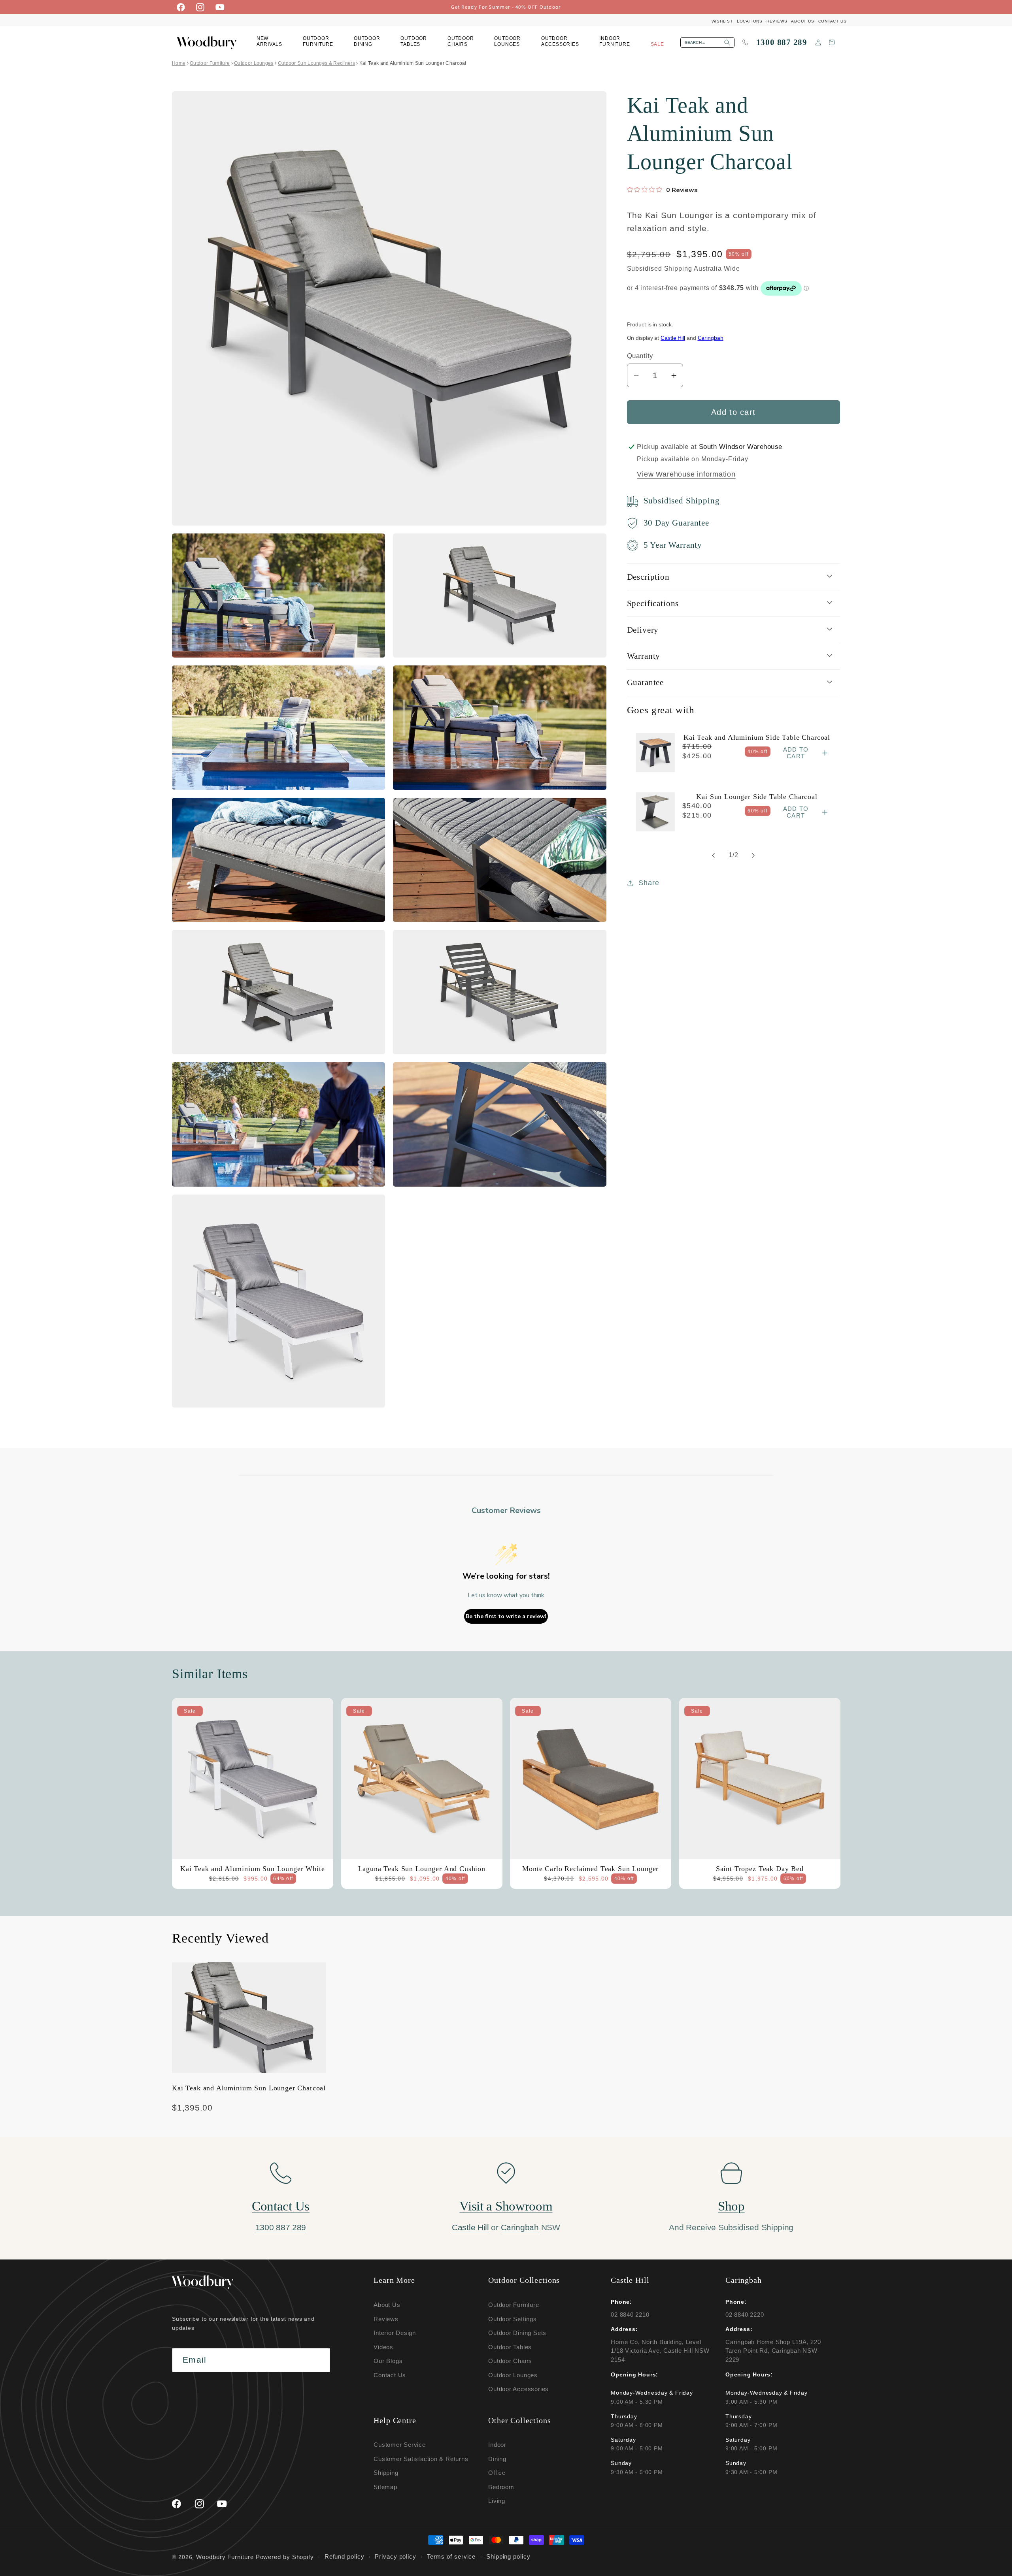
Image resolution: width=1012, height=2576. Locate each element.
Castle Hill (673, 338)
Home (179, 63)
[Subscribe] (318, 2360)
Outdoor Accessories (518, 2389)
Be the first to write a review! (506, 1616)
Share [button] (649, 883)
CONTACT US (833, 21)
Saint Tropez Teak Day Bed (759, 1868)
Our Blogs (388, 2361)
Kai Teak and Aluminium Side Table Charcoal (757, 737)
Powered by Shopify (285, 2557)
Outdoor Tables (510, 2347)
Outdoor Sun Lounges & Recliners (316, 63)
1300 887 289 (782, 42)
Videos (383, 2347)
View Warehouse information (686, 474)
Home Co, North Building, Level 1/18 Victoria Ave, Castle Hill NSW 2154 (660, 2351)
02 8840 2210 (630, 2314)
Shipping (386, 2473)
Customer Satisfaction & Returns (421, 2458)
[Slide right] (753, 856)
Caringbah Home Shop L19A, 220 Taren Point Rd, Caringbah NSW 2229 (773, 2351)
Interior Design (395, 2333)
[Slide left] (714, 856)
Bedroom (501, 2486)
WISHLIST (722, 21)
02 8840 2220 (745, 2314)
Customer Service (399, 2445)
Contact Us (281, 2206)
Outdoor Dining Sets (517, 2333)
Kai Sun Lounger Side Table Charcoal (757, 796)
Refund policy (345, 2557)
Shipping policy (508, 2557)
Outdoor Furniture (210, 63)
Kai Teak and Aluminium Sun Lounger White (253, 1868)
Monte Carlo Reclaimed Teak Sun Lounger (590, 1868)
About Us (387, 2305)
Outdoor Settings (512, 2319)
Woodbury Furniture (225, 2557)
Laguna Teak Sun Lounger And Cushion (421, 1868)
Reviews (386, 2319)
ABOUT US (802, 21)
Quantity (640, 356)
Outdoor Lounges (254, 63)
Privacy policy (396, 2557)
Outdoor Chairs (510, 2361)
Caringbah (711, 338)
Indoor (497, 2445)
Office (497, 2473)
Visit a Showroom (506, 2206)
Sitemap (385, 2486)
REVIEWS (777, 21)
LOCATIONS (750, 21)
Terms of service (451, 2557)
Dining (497, 2458)
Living (497, 2501)
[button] (318, 42)
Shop (731, 2206)
